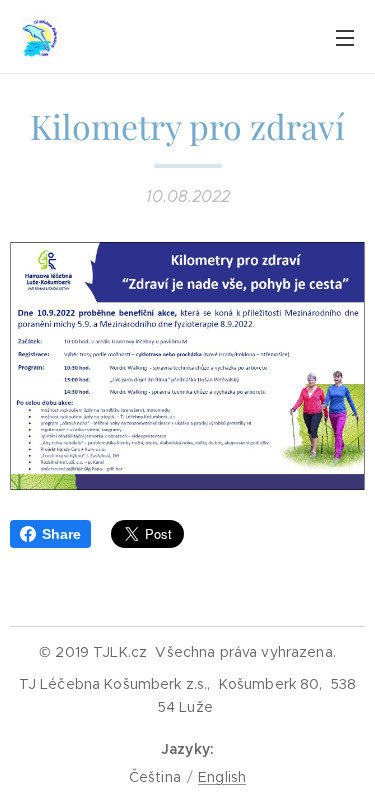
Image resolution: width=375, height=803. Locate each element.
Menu (345, 37)
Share (61, 534)
